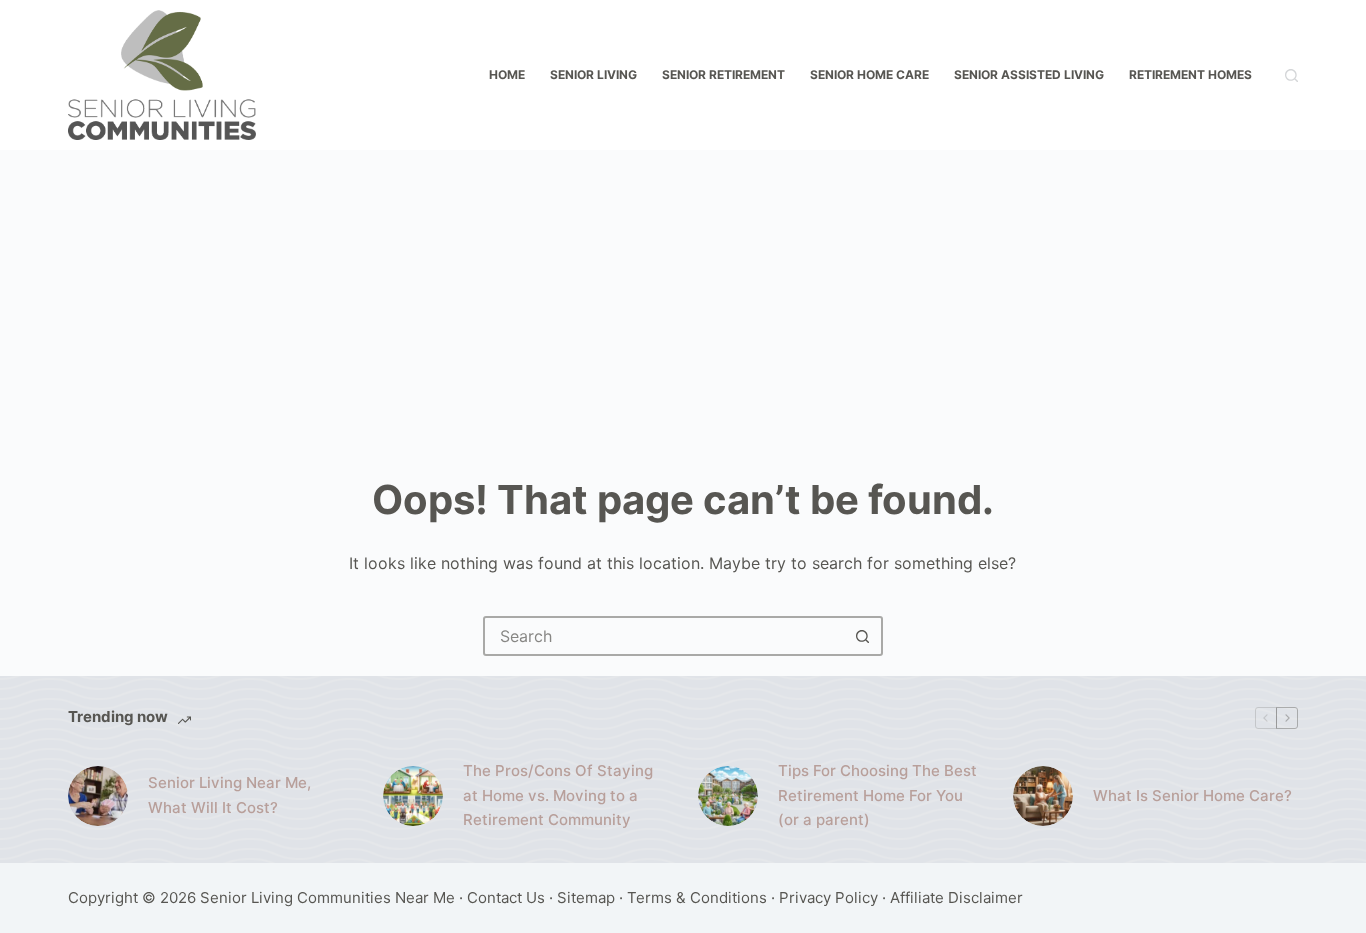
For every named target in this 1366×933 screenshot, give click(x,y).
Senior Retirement (723, 74)
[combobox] (665, 636)
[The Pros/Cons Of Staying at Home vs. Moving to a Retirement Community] (413, 796)
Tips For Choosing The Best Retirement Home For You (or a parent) (877, 795)
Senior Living (593, 74)
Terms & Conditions (697, 897)
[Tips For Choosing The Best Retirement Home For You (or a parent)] (728, 796)
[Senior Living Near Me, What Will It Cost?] (98, 796)
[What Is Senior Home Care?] (1043, 796)
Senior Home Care (869, 74)
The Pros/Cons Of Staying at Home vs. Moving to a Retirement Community (558, 795)
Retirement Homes (1190, 74)
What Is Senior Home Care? (1192, 795)
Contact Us (506, 897)
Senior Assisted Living (1029, 74)
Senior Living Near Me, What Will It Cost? (229, 795)
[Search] (1291, 75)
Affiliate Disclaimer (956, 897)
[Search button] (863, 636)
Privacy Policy (828, 897)
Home (507, 74)
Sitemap (586, 897)
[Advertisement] (683, 300)
